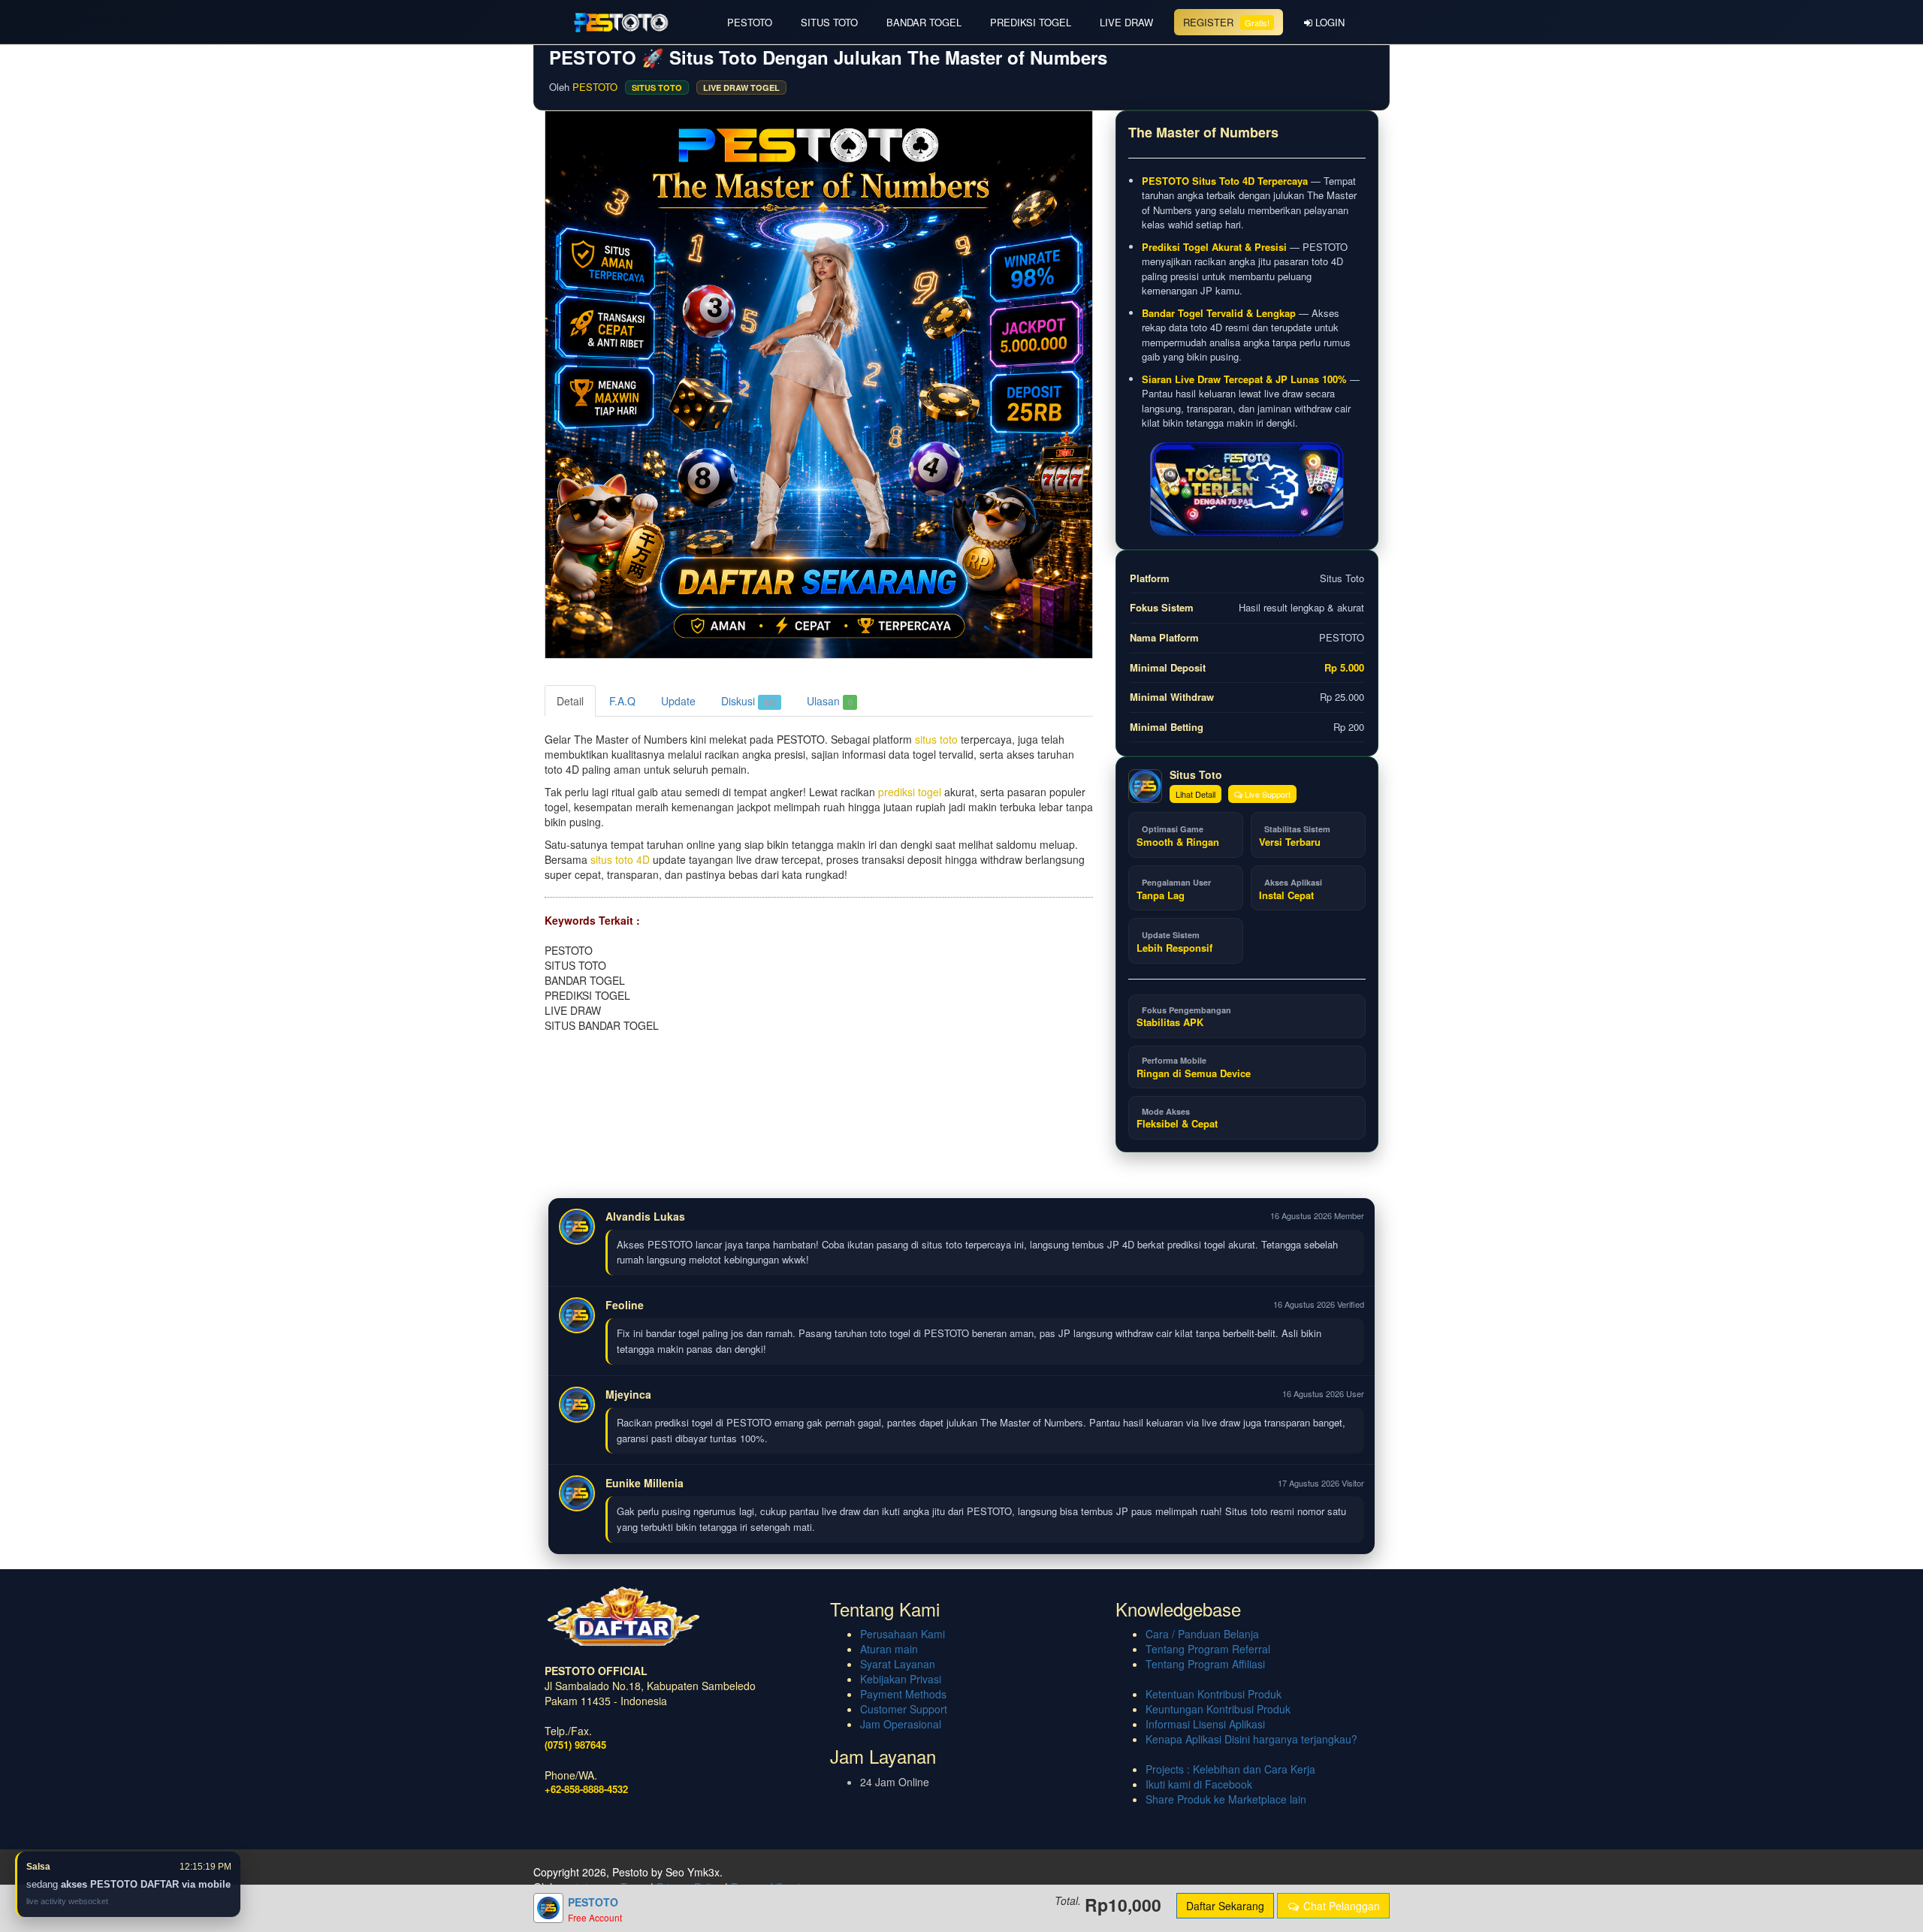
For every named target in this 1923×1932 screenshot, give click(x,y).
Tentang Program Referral (1208, 1649)
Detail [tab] (570, 701)
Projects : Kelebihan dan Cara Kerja (1230, 1769)
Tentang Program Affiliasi (1205, 1664)
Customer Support (904, 1709)
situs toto (936, 739)
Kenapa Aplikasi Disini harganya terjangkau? (1251, 1739)
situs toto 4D (620, 859)
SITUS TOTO (829, 22)
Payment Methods (903, 1694)
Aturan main (889, 1649)
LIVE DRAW (1126, 22)
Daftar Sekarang (1225, 1906)
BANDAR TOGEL (924, 22)
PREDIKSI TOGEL (1031, 22)
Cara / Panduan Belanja (1202, 1634)
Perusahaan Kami (903, 1634)
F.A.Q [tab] (622, 701)
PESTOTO (750, 22)
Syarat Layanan (898, 1664)
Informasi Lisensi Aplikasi (1205, 1724)
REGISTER (1226, 22)
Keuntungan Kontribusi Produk (1218, 1709)
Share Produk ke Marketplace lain (1226, 1799)
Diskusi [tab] (749, 701)
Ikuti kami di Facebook (1199, 1784)
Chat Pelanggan (1340, 1906)
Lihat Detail (1195, 794)
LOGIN (1328, 22)
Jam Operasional (901, 1724)
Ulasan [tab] (830, 701)
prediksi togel (910, 792)
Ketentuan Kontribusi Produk (1214, 1694)
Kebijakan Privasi (901, 1679)
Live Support (1266, 794)
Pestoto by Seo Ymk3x (666, 1872)
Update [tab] (678, 701)
